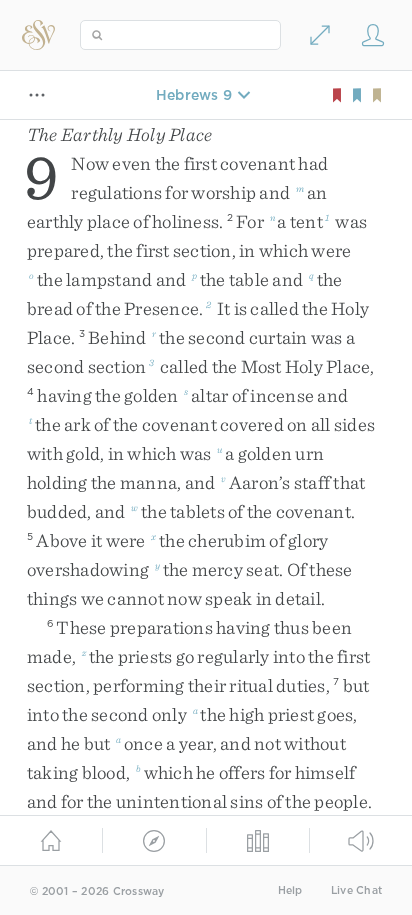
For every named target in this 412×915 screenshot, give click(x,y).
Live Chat (356, 890)
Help (290, 890)
